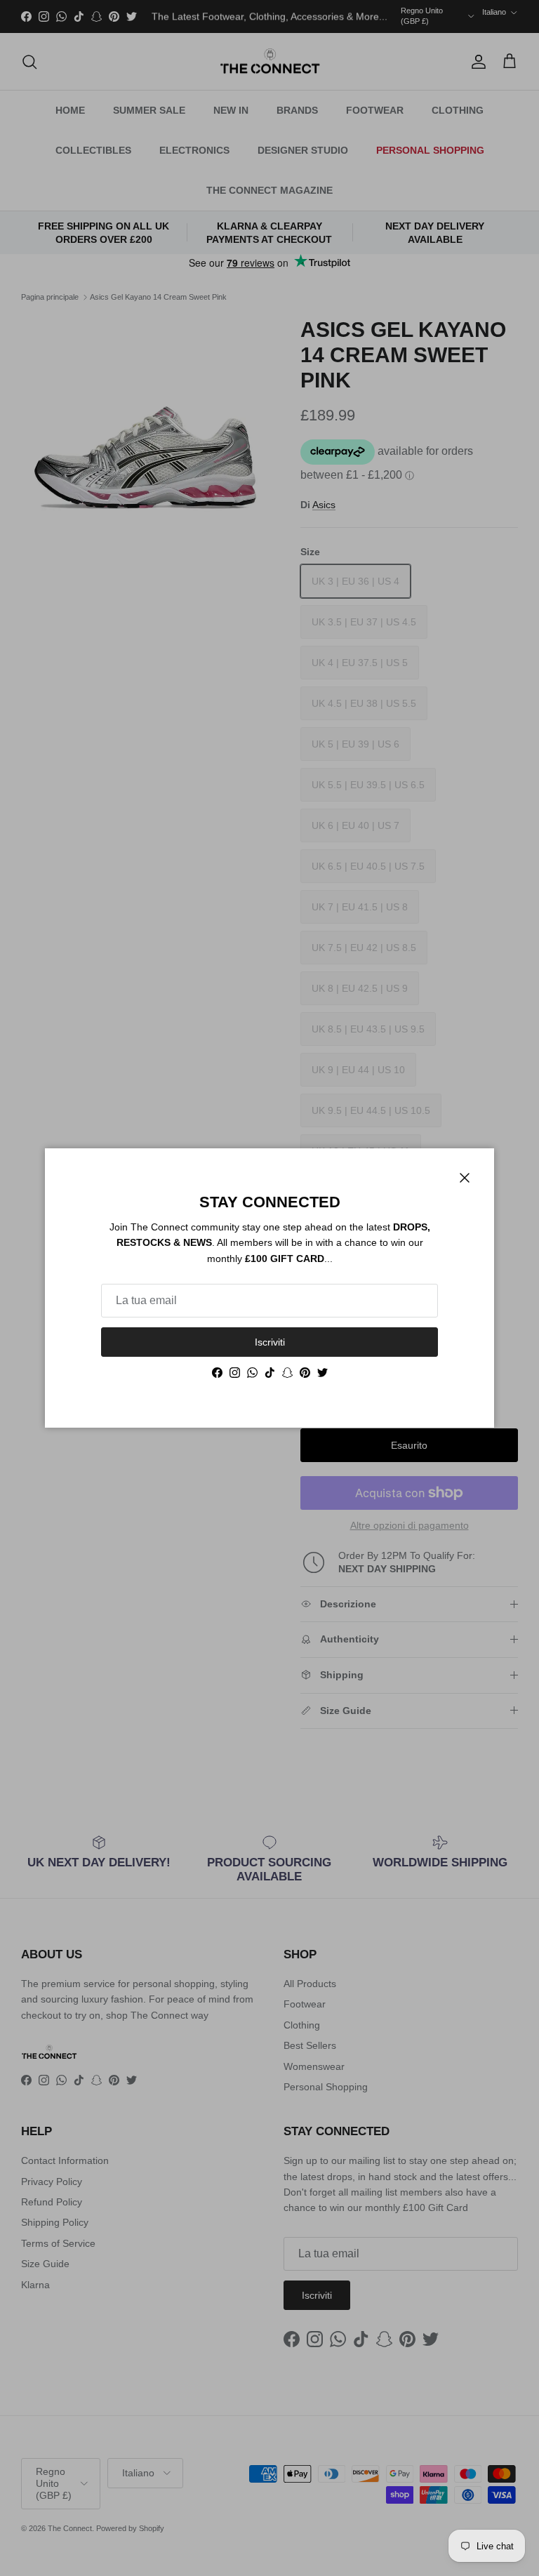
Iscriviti (270, 1342)
